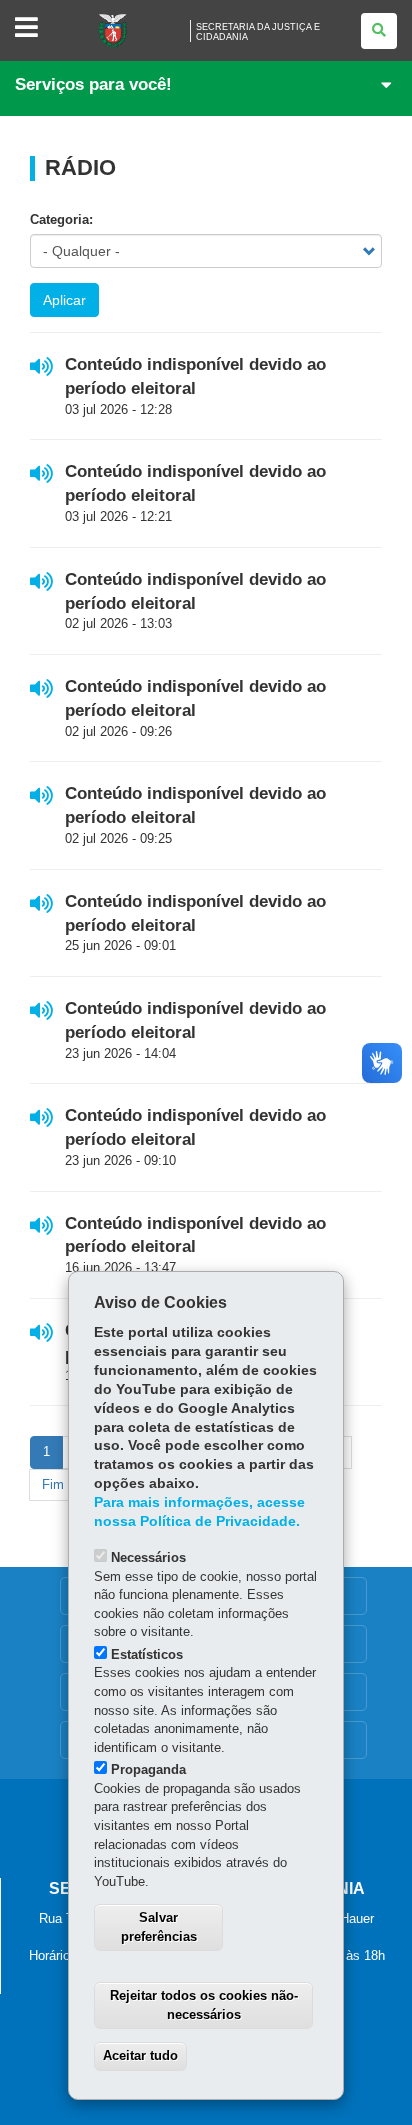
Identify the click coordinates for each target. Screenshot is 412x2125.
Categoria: (61, 219)
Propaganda (148, 1769)
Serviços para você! (93, 84)
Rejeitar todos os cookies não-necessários (204, 2005)
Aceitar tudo (140, 2055)
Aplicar (64, 300)
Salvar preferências (159, 1927)
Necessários (148, 1557)
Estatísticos (147, 1654)
